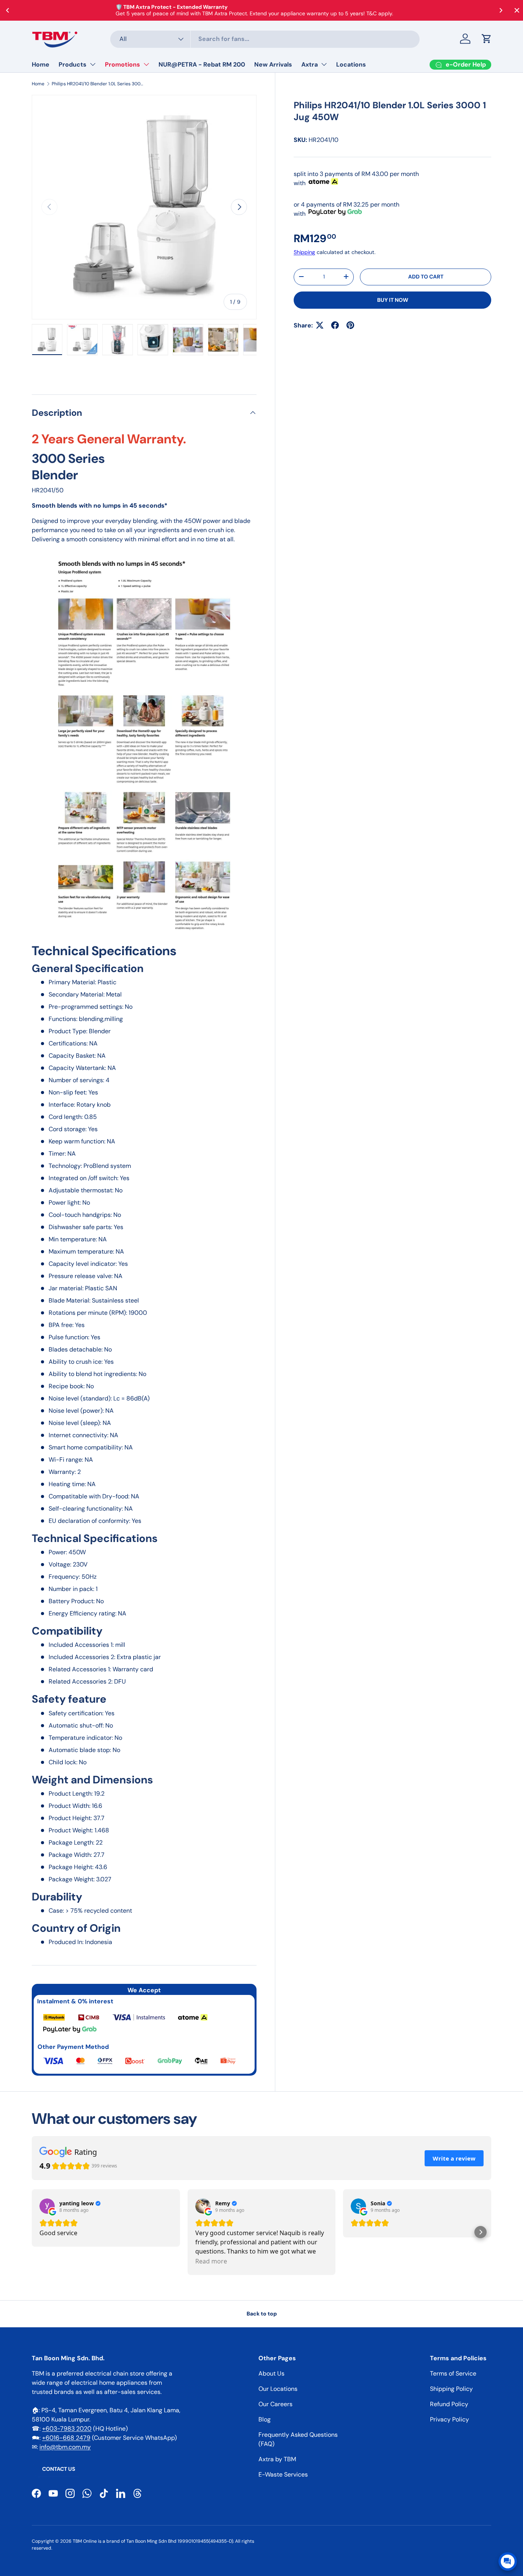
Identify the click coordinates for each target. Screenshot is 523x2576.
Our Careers (275, 2404)
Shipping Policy (451, 2389)
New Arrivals (273, 64)
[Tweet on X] (320, 325)
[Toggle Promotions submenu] (146, 64)
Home (41, 64)
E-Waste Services (283, 2474)
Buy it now (393, 300)
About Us (271, 2373)
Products (73, 64)
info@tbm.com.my (65, 2447)
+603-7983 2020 (67, 2429)
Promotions (123, 64)
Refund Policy (449, 2404)
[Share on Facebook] (335, 325)
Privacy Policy (449, 2419)
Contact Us (59, 2469)
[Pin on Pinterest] (350, 325)
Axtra (310, 64)
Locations (351, 64)
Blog (265, 2419)
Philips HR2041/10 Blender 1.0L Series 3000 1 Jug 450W (98, 84)
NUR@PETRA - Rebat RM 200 (202, 64)
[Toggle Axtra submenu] (324, 64)
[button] (487, 39)
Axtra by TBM (277, 2459)
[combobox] (265, 39)
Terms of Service (453, 2373)
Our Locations (278, 2389)
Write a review (454, 2158)
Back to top (262, 2314)
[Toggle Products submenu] (93, 64)
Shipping (304, 252)
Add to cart (426, 277)
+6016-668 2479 (66, 2438)
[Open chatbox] (508, 2561)
